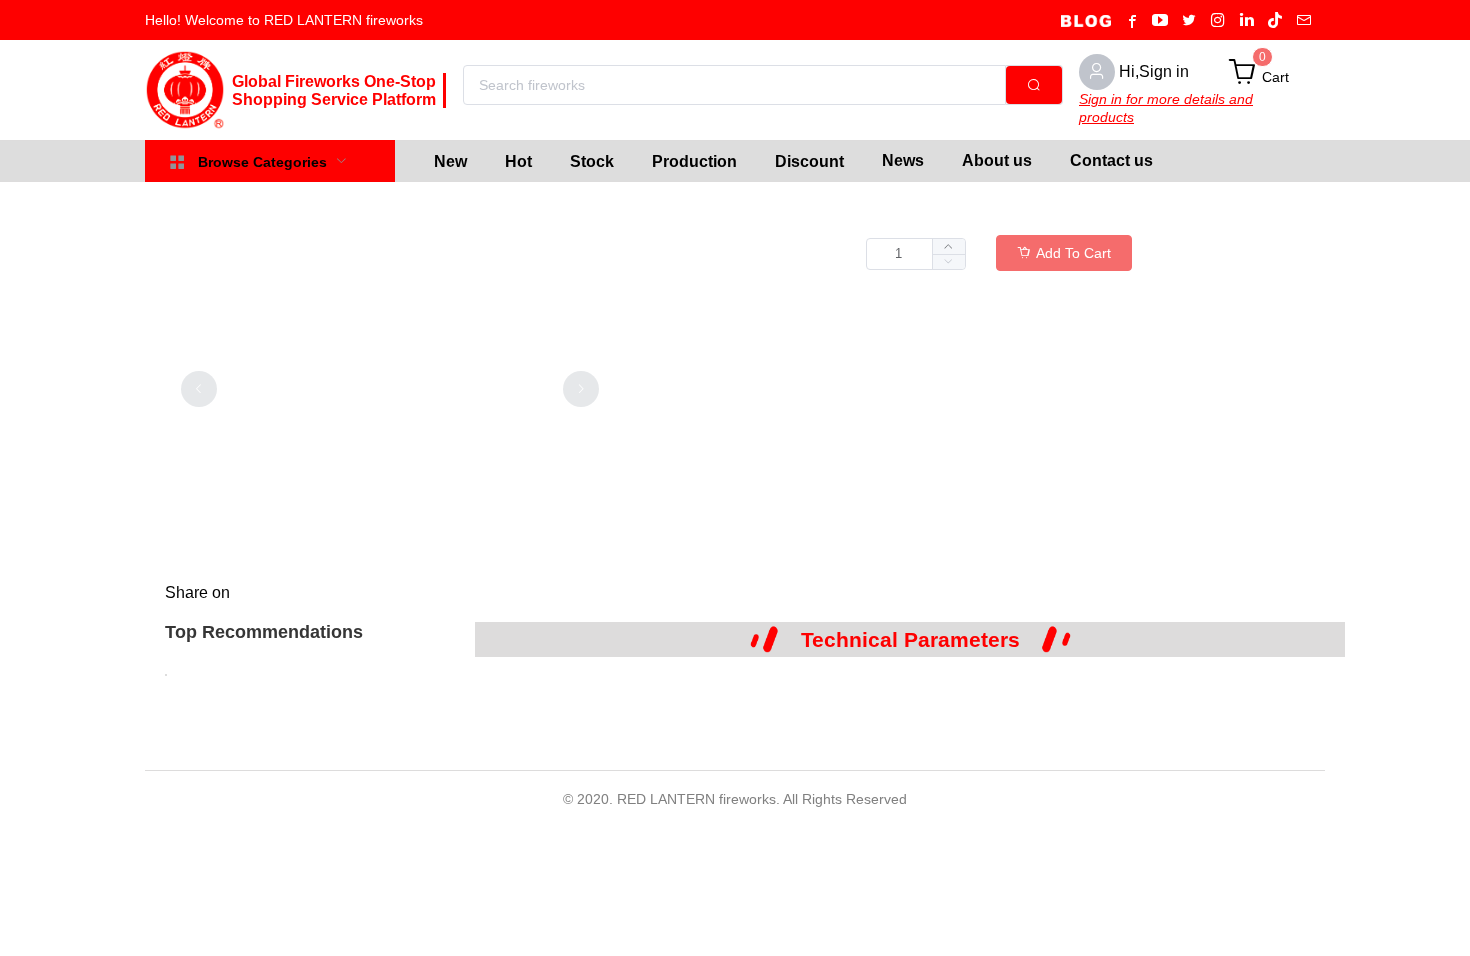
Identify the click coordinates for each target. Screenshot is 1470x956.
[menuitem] (450, 161)
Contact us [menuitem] (1111, 160)
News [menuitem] (903, 160)
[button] (948, 261)
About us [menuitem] (997, 160)
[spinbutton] (916, 254)
